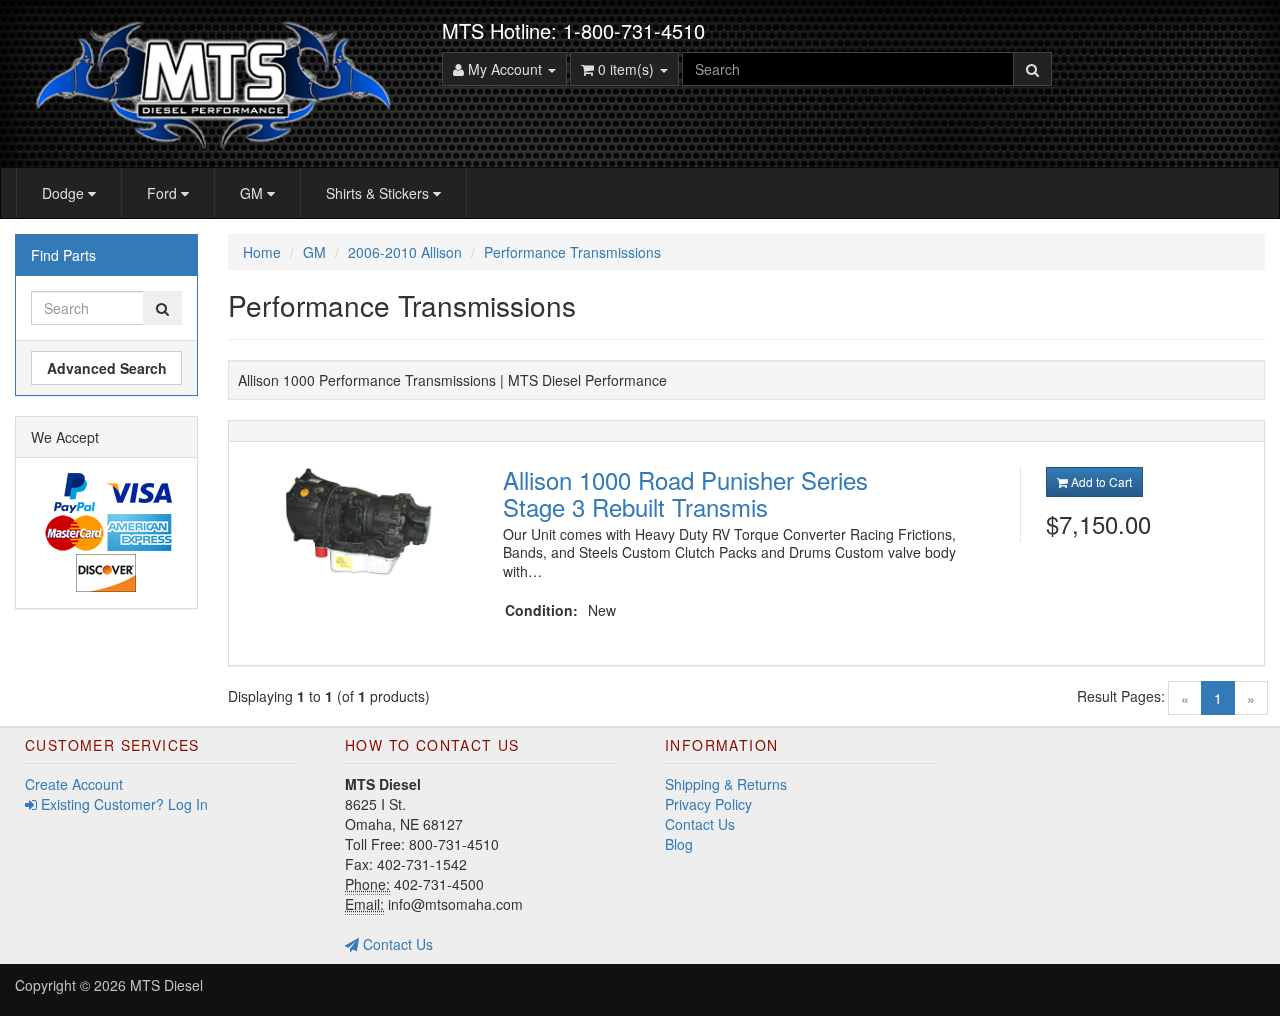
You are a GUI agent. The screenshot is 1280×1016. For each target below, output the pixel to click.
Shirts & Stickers (379, 193)
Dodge (65, 193)
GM (253, 193)
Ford (164, 193)
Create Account (74, 784)
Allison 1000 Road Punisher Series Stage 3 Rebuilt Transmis (685, 492)
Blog (679, 844)
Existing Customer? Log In (122, 804)
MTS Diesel (166, 985)
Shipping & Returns (726, 784)
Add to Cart (1100, 481)
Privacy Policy (708, 804)
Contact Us (396, 944)
